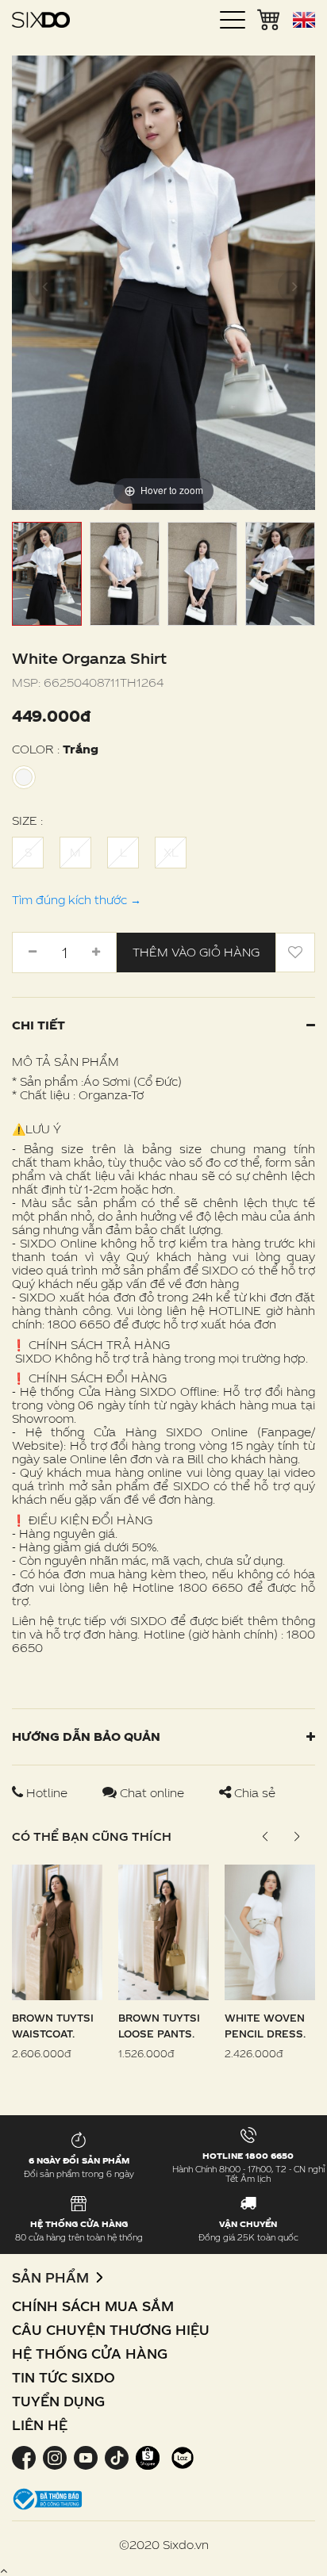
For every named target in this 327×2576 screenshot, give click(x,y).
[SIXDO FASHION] (41, 20)
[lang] (304, 20)
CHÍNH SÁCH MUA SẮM (93, 2306)
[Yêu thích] (295, 953)
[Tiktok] (116, 2457)
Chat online (152, 1793)
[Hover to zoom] (163, 281)
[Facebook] (25, 2457)
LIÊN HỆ (40, 2425)
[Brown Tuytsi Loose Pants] (163, 1931)
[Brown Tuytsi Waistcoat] (57, 1931)
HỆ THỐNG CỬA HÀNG (90, 2354)
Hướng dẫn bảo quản (86, 1736)
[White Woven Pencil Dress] (270, 1931)
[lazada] (181, 2457)
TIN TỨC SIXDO (63, 2377)
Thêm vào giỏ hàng (196, 952)
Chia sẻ (253, 1793)
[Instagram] (54, 2457)
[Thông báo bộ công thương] (48, 2498)
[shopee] (147, 2457)
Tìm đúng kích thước (77, 900)
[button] (296, 1837)
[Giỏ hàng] (269, 18)
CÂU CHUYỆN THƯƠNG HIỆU (111, 2330)
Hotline (47, 1793)
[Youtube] (85, 2457)
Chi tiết (38, 1025)
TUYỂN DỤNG (58, 2401)
